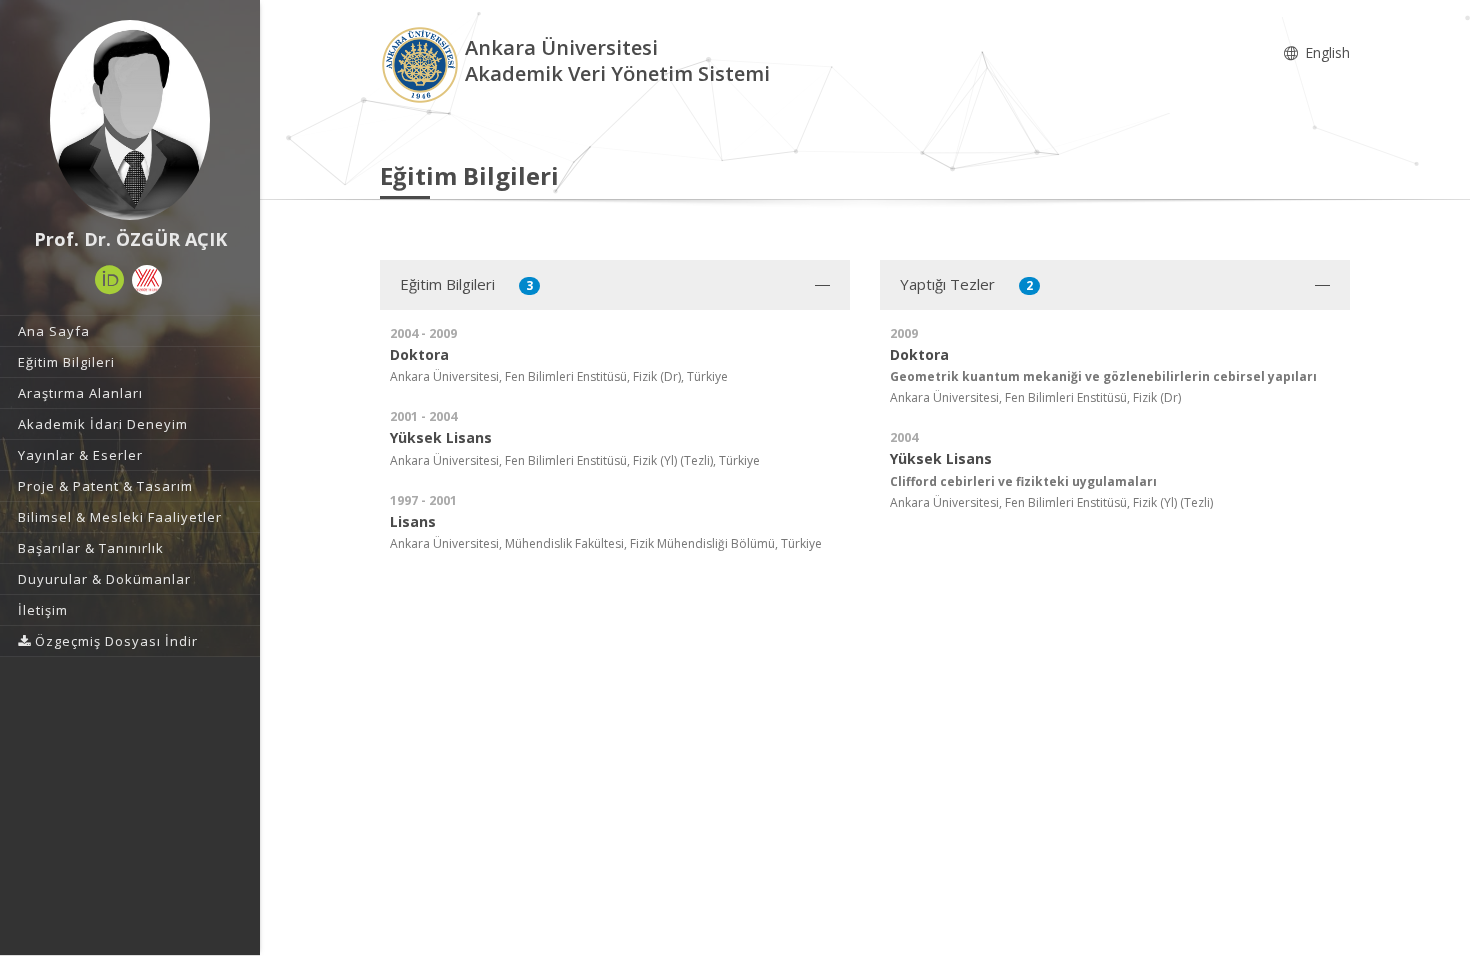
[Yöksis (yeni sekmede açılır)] (147, 280)
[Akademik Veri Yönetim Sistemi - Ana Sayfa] (422, 63)
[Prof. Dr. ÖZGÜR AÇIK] (130, 120)
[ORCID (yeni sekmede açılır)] (110, 280)
